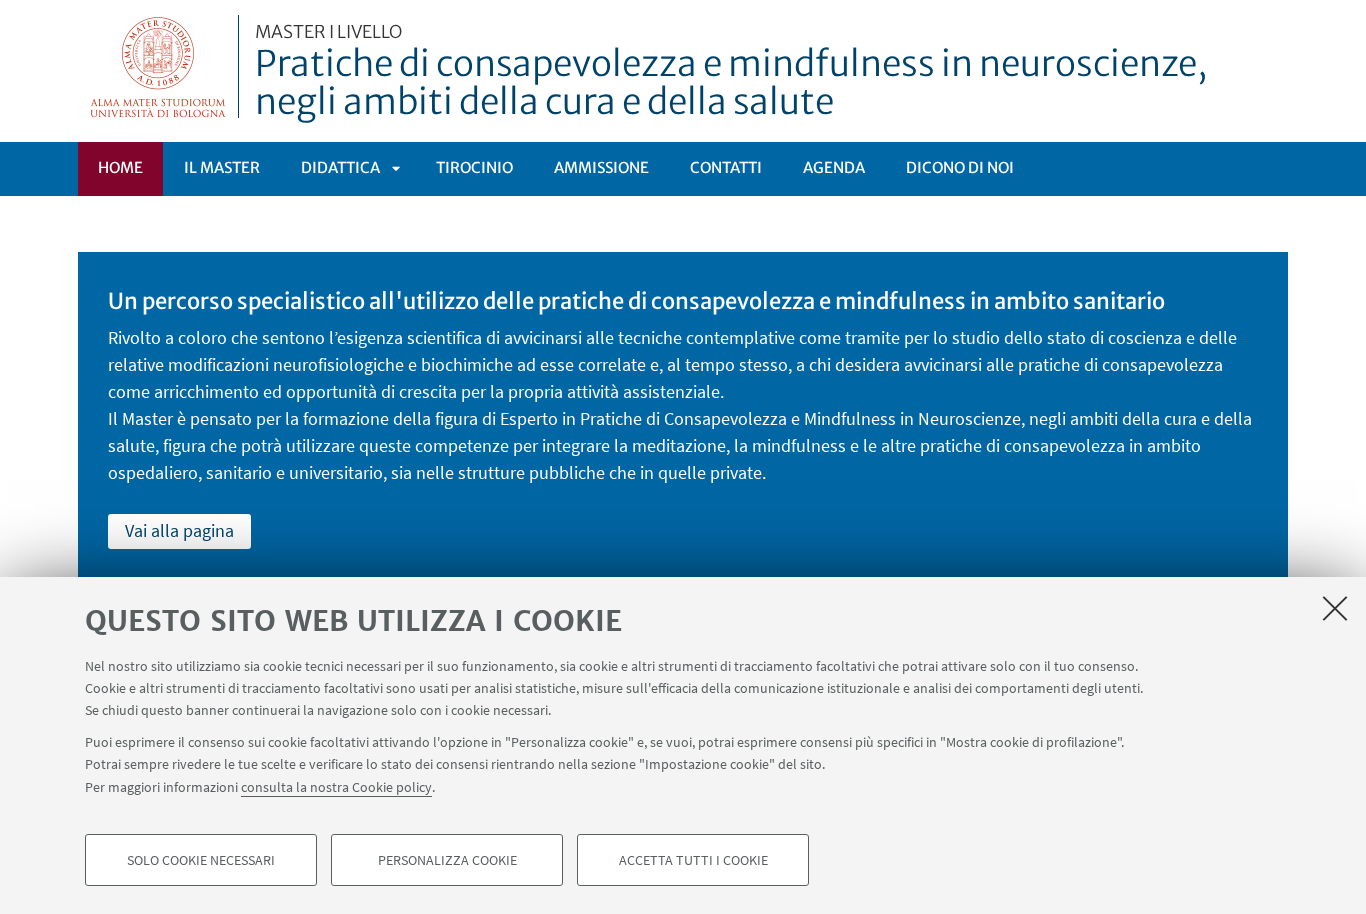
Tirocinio (474, 167)
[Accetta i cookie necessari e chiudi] (1335, 608)
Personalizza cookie (447, 860)
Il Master (222, 167)
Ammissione (601, 167)
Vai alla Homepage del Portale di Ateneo (158, 66)
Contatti (726, 167)
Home (120, 167)
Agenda (834, 167)
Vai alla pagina (179, 530)
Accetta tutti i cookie (693, 860)
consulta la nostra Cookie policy (336, 786)
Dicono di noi (960, 167)
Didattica (340, 167)
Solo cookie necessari (201, 860)
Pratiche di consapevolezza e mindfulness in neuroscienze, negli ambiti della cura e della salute (731, 73)
